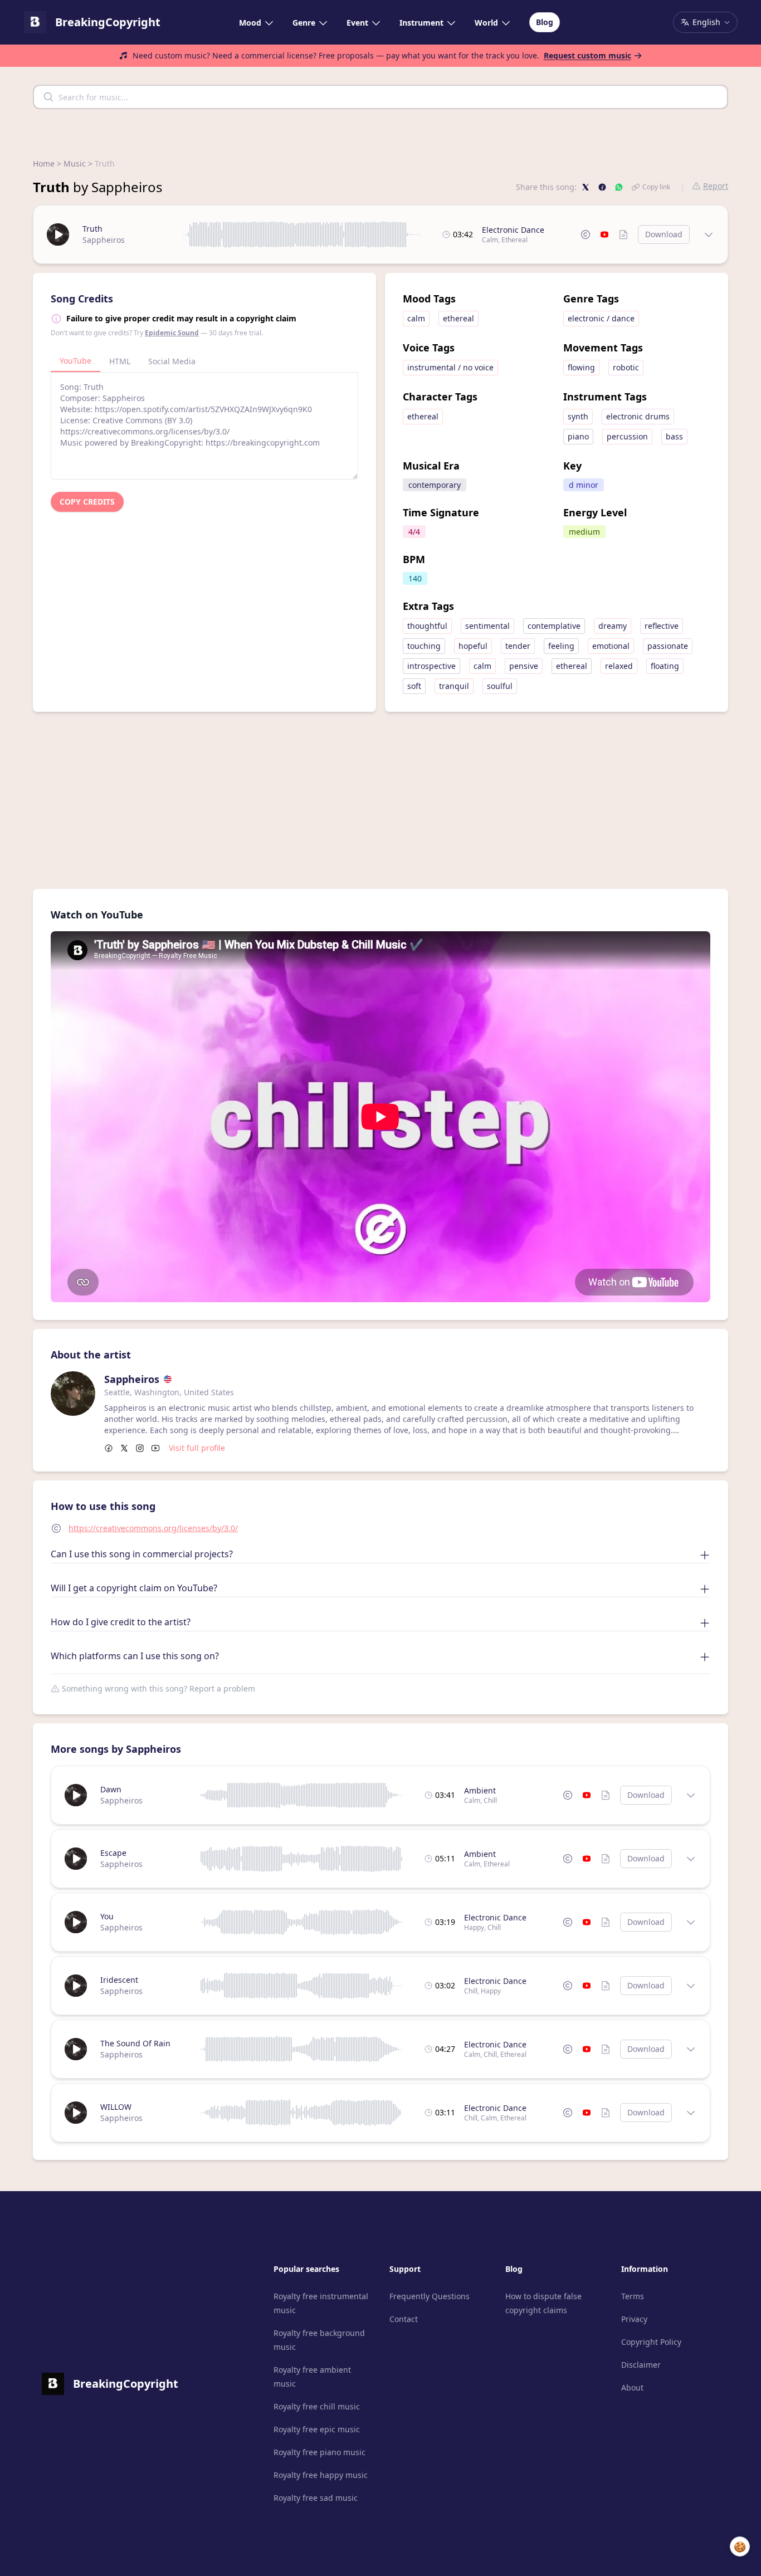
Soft (414, 686)
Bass (674, 436)
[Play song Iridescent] (76, 1986)
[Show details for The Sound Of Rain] (691, 2049)
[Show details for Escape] (691, 1859)
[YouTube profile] (155, 1448)
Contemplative (554, 626)
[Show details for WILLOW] (691, 2113)
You (107, 1916)
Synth (578, 416)
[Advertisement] (380, 790)
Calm (490, 240)
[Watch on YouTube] (604, 234)
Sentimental (487, 626)
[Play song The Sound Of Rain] (76, 2049)
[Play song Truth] (58, 234)
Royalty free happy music (321, 2475)
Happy (474, 1927)
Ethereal (514, 240)
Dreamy (613, 626)
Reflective (662, 626)
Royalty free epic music (317, 2429)
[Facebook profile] (109, 1448)
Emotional (611, 646)
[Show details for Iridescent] (691, 1986)
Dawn (111, 1789)
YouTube (75, 361)
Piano (578, 436)
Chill (490, 1800)
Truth (92, 229)
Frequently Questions (430, 2296)
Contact (404, 2319)
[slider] (302, 234)
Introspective (431, 666)
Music (75, 163)
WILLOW (116, 2107)
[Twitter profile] (124, 1448)
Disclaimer (641, 2365)
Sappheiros (104, 240)
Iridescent (119, 1980)
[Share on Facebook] (602, 187)
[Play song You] (76, 1922)
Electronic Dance (513, 230)
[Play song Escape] (76, 1859)
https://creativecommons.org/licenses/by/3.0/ (153, 1528)
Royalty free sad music (316, 2498)
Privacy (634, 2319)
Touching (424, 646)
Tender (518, 646)
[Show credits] (623, 234)
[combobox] (380, 97)
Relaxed (619, 666)
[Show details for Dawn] (691, 1795)
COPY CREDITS (87, 502)
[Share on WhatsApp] (619, 187)
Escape (113, 1853)
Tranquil (454, 686)
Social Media (172, 361)
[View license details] (586, 234)
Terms (633, 2296)
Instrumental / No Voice (450, 367)
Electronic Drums (638, 416)
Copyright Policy (651, 2342)
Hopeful (473, 646)
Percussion (627, 436)
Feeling (561, 646)
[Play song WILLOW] (76, 2113)
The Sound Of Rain (135, 2043)
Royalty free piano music (319, 2452)
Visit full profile (197, 1448)
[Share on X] (586, 187)
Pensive (524, 666)
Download (664, 234)
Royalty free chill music (317, 2406)
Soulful (500, 686)
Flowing (581, 367)
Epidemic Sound (172, 333)
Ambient (480, 1790)
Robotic (626, 367)
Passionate (668, 646)
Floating (665, 666)
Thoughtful (427, 626)
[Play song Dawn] (76, 1795)
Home (44, 163)
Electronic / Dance (601, 318)
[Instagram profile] (140, 1448)
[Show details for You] (691, 1922)
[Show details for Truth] (709, 234)
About (632, 2387)
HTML (120, 361)
